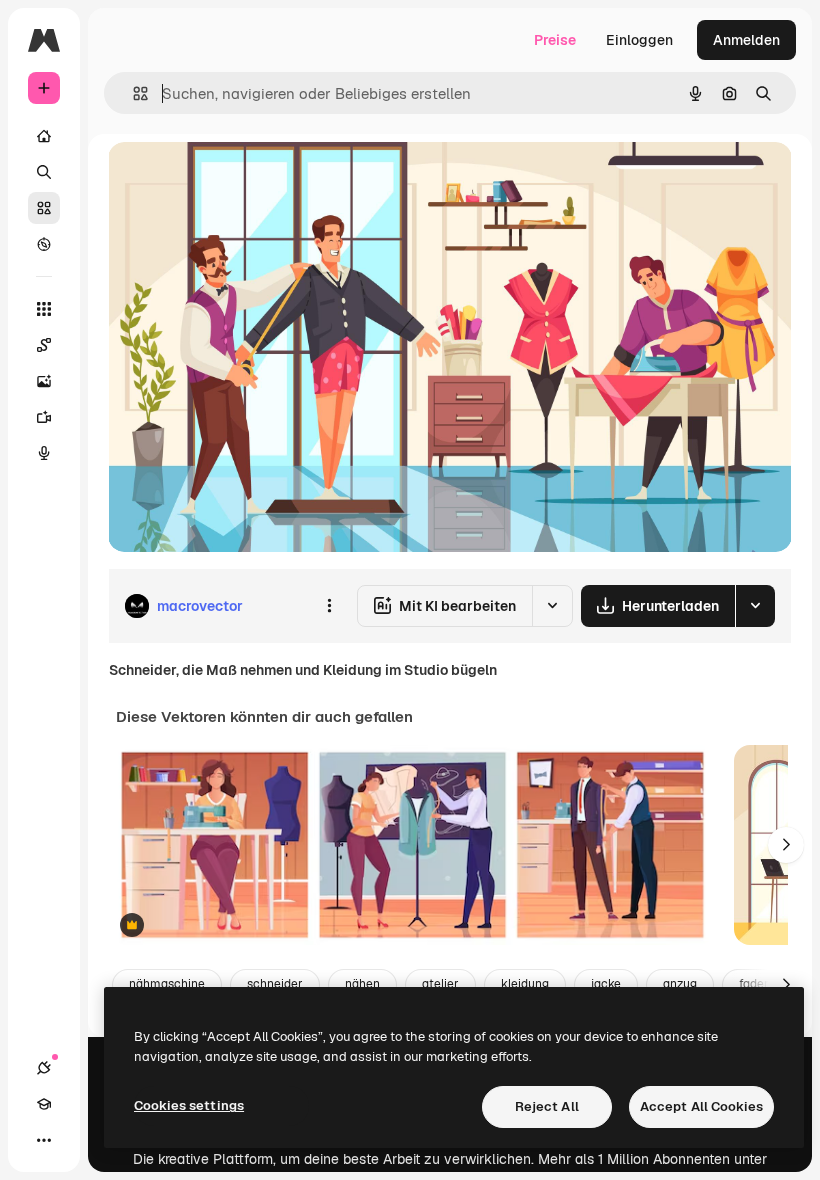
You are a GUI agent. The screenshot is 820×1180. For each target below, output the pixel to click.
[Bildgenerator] (44, 381)
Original (236, 179)
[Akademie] (44, 1104)
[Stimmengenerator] (44, 453)
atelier (440, 984)
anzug (680, 984)
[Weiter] (786, 845)
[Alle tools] (44, 309)
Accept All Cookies (701, 1106)
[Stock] (44, 208)
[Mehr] (44, 1140)
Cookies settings (189, 1105)
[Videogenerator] (44, 417)
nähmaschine (167, 984)
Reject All (547, 1106)
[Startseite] (44, 136)
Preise (555, 40)
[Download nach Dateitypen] (755, 606)
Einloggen (639, 40)
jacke (606, 984)
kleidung (525, 984)
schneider (275, 984)
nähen (362, 984)
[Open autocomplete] (132, 93)
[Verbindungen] (44, 1068)
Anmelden (746, 40)
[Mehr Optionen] (329, 606)
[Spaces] (44, 345)
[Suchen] (44, 172)
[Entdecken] (44, 244)
